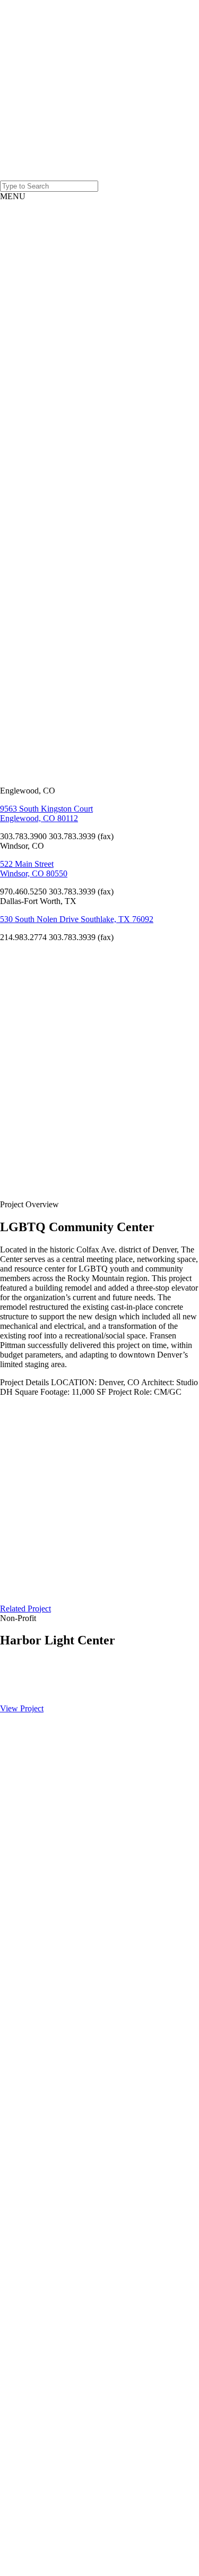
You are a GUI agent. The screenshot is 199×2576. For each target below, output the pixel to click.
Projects (34, 224)
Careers (34, 2187)
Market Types (33, 324)
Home (32, 214)
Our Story (30, 238)
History (55, 291)
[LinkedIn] (27, 673)
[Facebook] (27, 617)
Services (35, 310)
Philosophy (61, 300)
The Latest (31, 343)
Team (52, 281)
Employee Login (38, 2202)
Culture (55, 272)
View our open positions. (25, 549)
